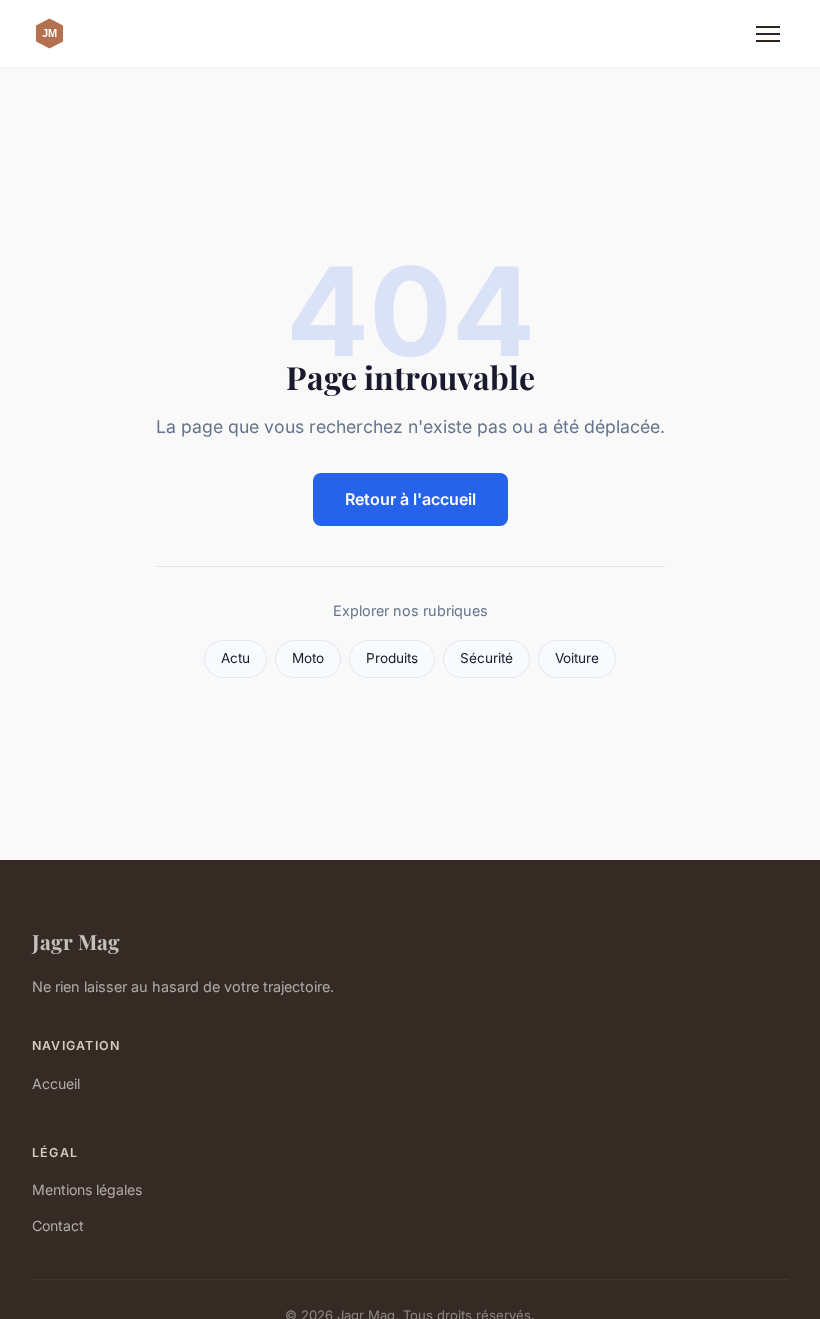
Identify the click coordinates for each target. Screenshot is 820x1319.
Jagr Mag (76, 941)
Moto (308, 658)
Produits (392, 658)
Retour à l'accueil (410, 499)
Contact (58, 1225)
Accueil (56, 1083)
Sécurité (486, 658)
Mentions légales (87, 1189)
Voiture (577, 658)
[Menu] (768, 34)
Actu (235, 658)
